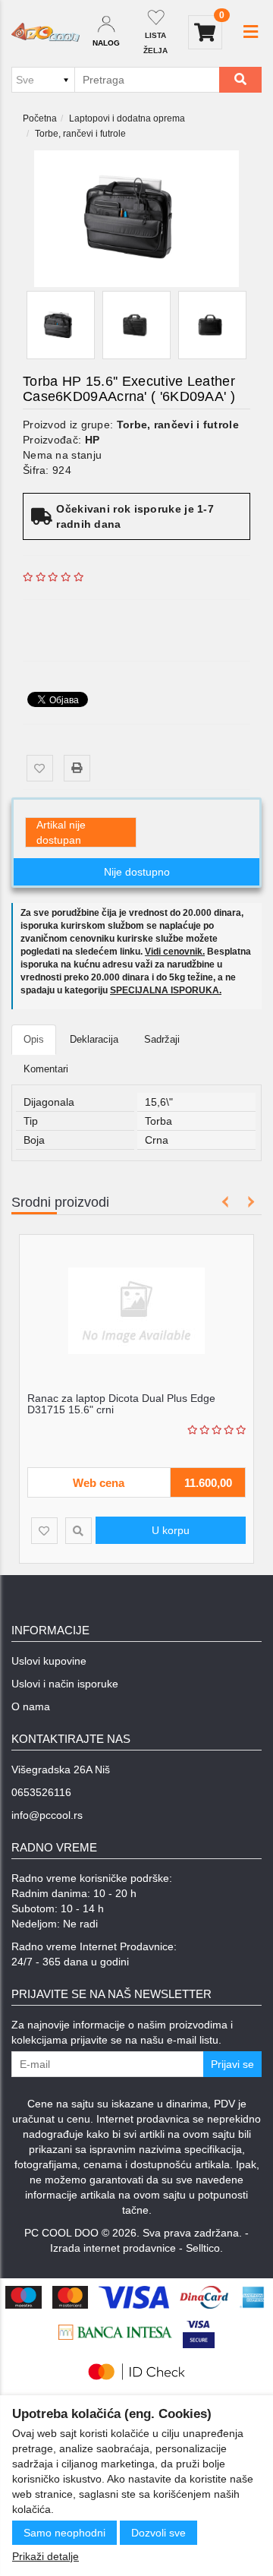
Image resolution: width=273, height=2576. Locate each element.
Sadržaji (162, 1039)
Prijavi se (232, 2064)
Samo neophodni (64, 2533)
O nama (31, 1706)
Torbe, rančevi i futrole (80, 134)
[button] (251, 32)
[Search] (240, 80)
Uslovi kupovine (49, 1661)
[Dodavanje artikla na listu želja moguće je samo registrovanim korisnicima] (40, 768)
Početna (40, 118)
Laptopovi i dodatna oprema (127, 118)
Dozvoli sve (158, 2533)
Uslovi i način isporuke (65, 1684)
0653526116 (41, 1792)
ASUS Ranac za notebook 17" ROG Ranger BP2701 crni (161, 1404)
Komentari (46, 1069)
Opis (34, 1039)
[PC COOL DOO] (45, 33)
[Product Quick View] (107, 1531)
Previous (226, 1202)
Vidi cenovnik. (175, 952)
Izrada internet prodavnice (113, 2248)
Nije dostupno (137, 872)
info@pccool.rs (47, 1815)
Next (248, 1202)
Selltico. (204, 2248)
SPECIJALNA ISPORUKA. (166, 990)
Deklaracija (94, 1039)
